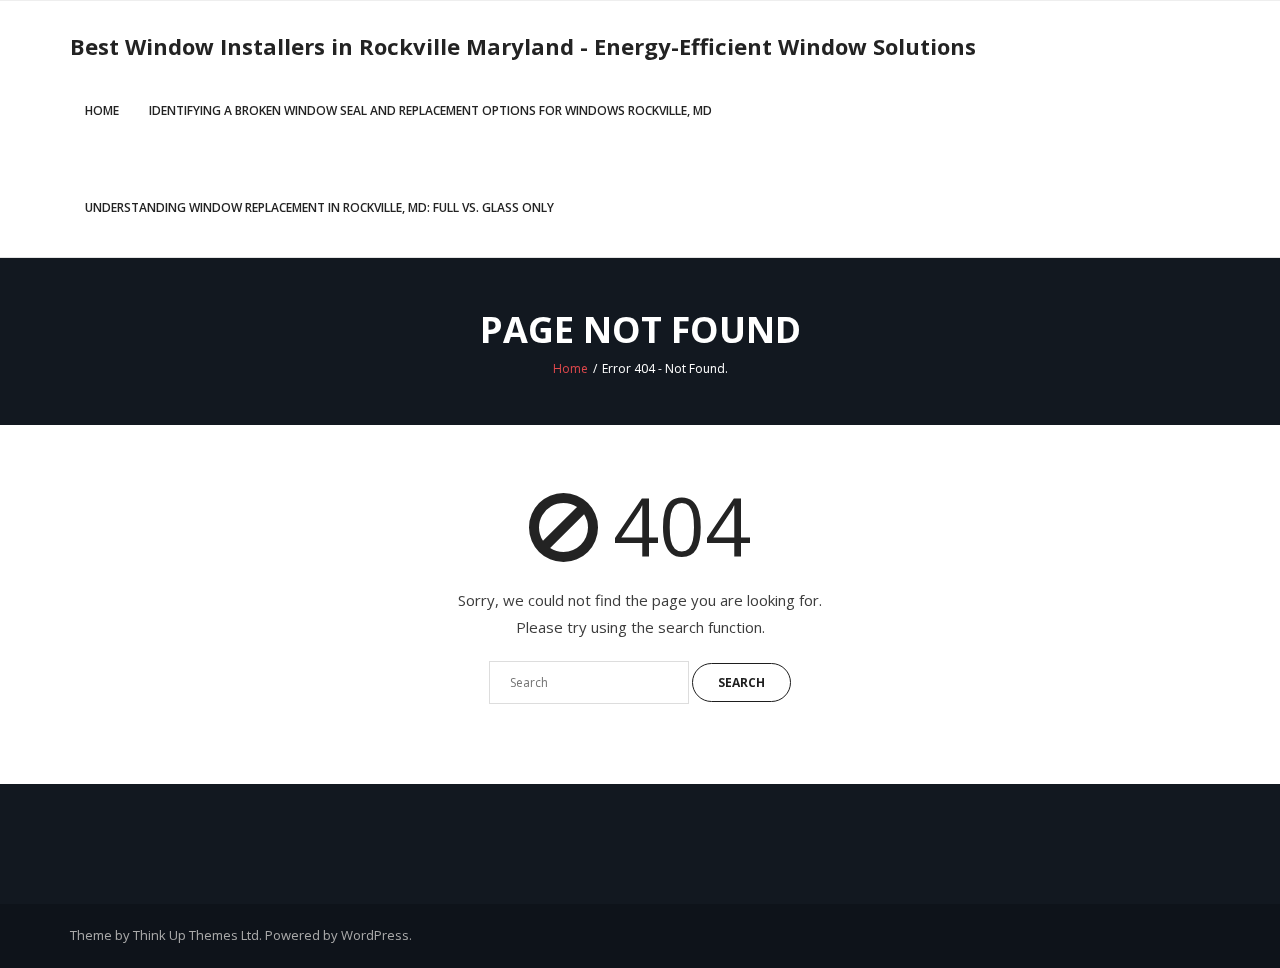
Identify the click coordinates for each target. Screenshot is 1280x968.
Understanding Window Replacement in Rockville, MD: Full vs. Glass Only (319, 207)
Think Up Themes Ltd (196, 935)
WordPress (375, 935)
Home (102, 110)
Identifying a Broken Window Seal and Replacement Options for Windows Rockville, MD (430, 110)
